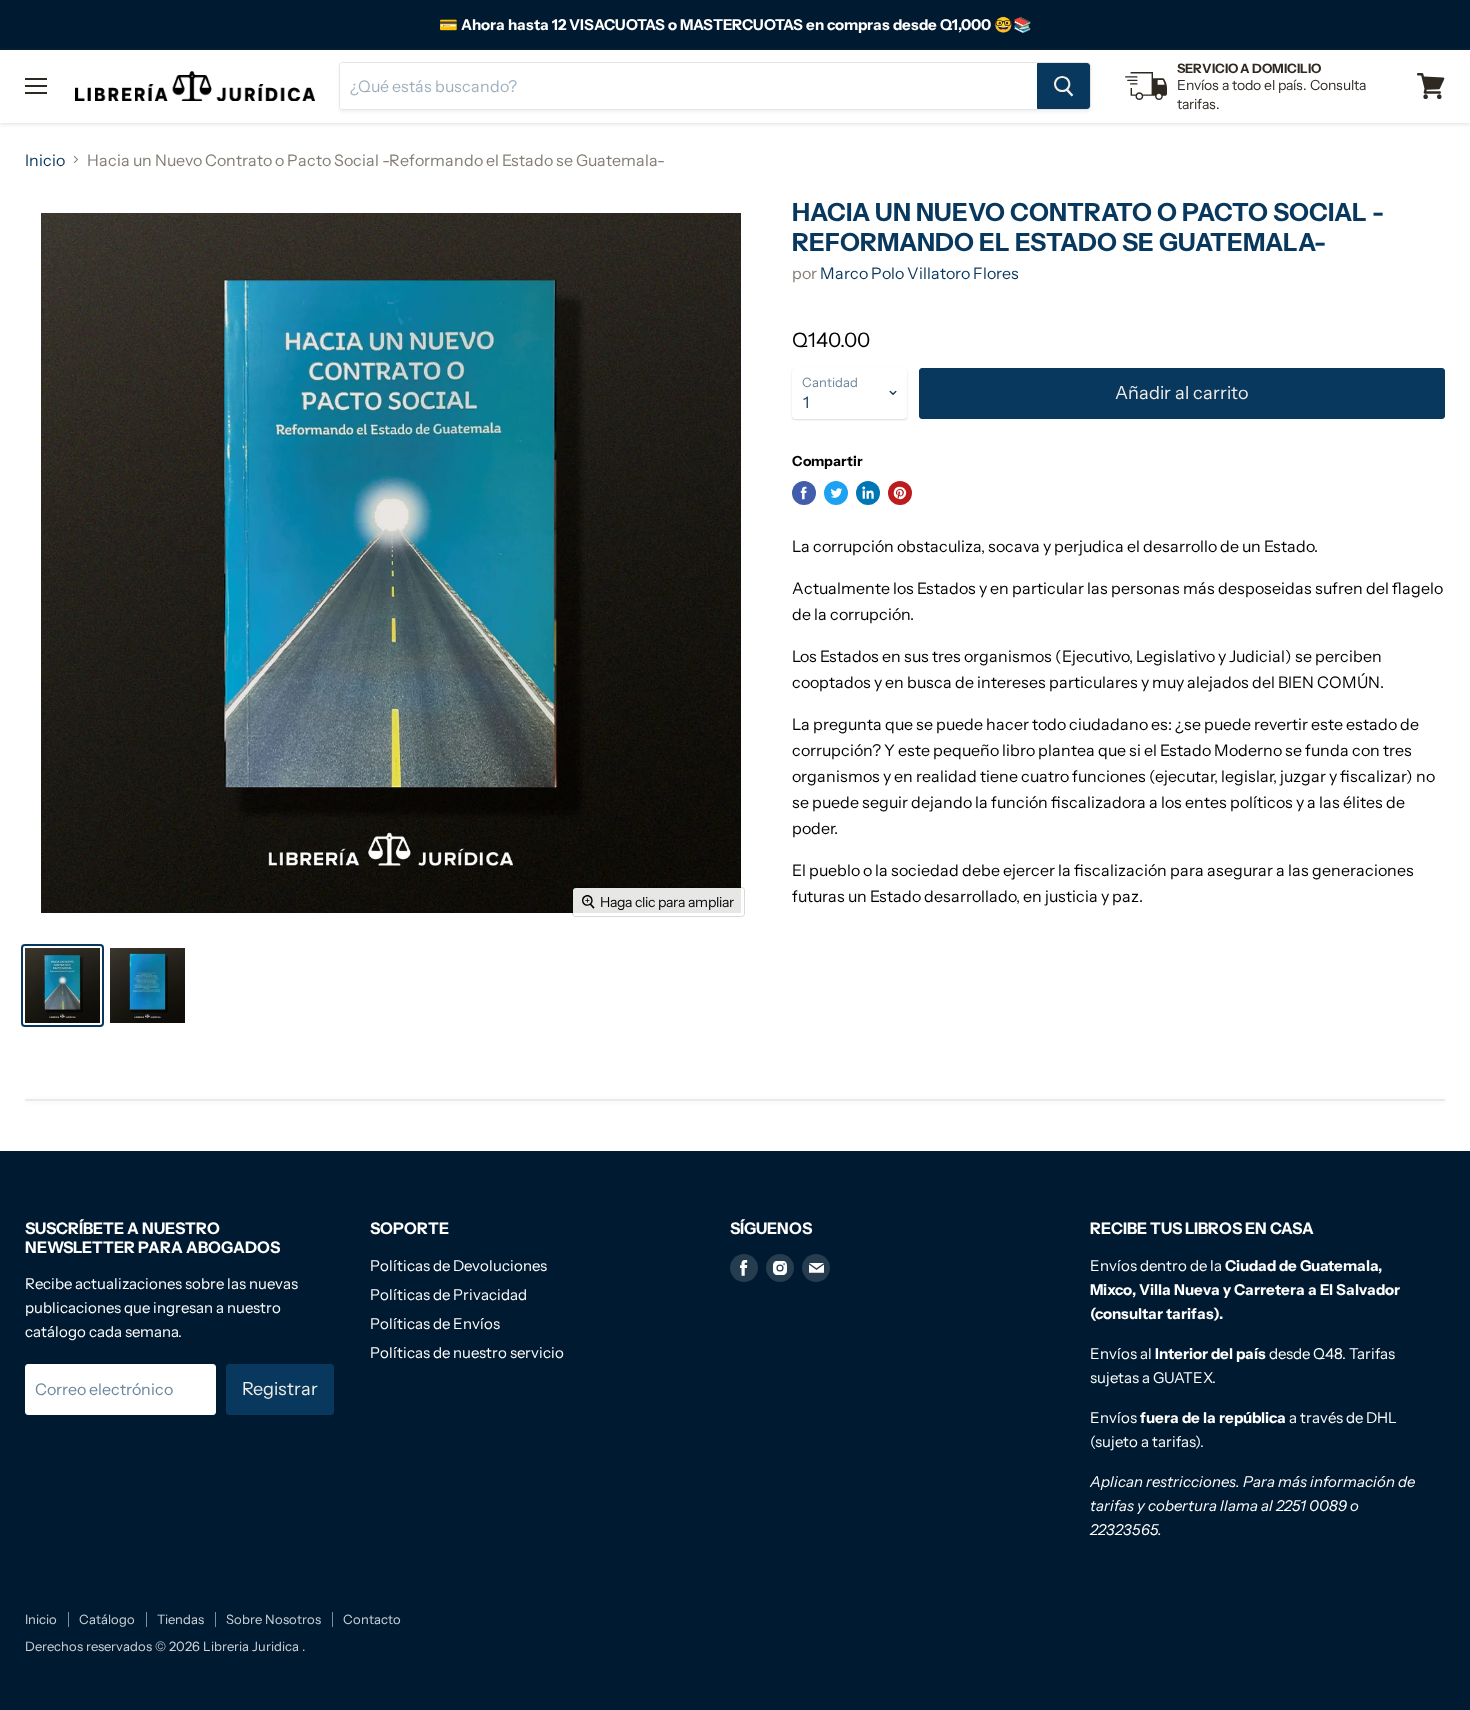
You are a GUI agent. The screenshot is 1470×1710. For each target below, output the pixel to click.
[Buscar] (1063, 86)
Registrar (280, 1389)
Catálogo (107, 1619)
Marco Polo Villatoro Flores (919, 273)
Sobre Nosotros (273, 1619)
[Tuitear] (836, 493)
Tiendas (180, 1619)
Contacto (372, 1619)
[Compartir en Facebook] (804, 493)
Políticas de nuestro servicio (467, 1352)
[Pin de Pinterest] (900, 493)
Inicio (45, 160)
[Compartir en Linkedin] (868, 493)
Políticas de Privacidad (448, 1294)
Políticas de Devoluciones (458, 1265)
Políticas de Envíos (435, 1323)
